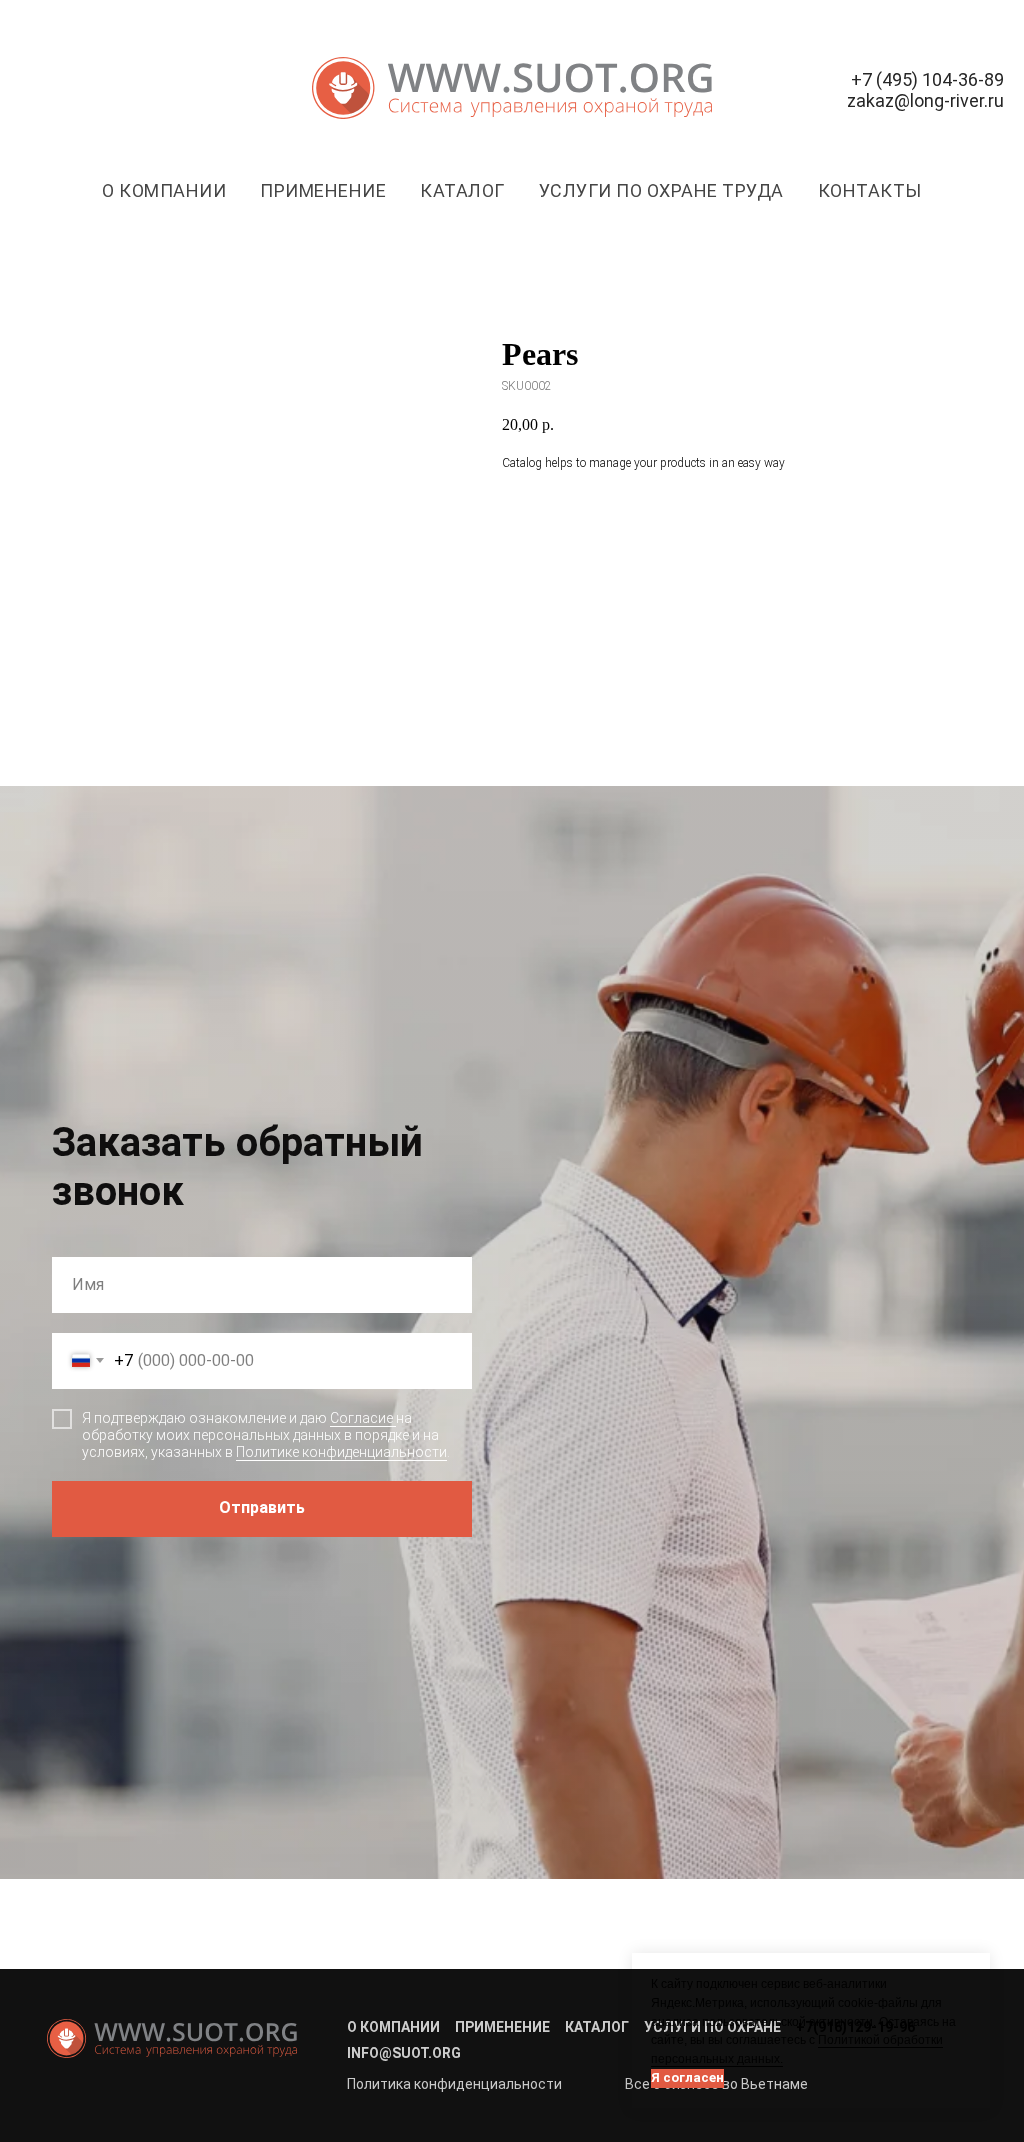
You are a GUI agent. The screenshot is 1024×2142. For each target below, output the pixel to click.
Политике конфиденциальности (341, 1762)
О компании (164, 190)
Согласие (363, 1729)
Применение (323, 190)
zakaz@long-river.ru (925, 100)
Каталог (462, 190)
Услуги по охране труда (661, 190)
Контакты (870, 190)
